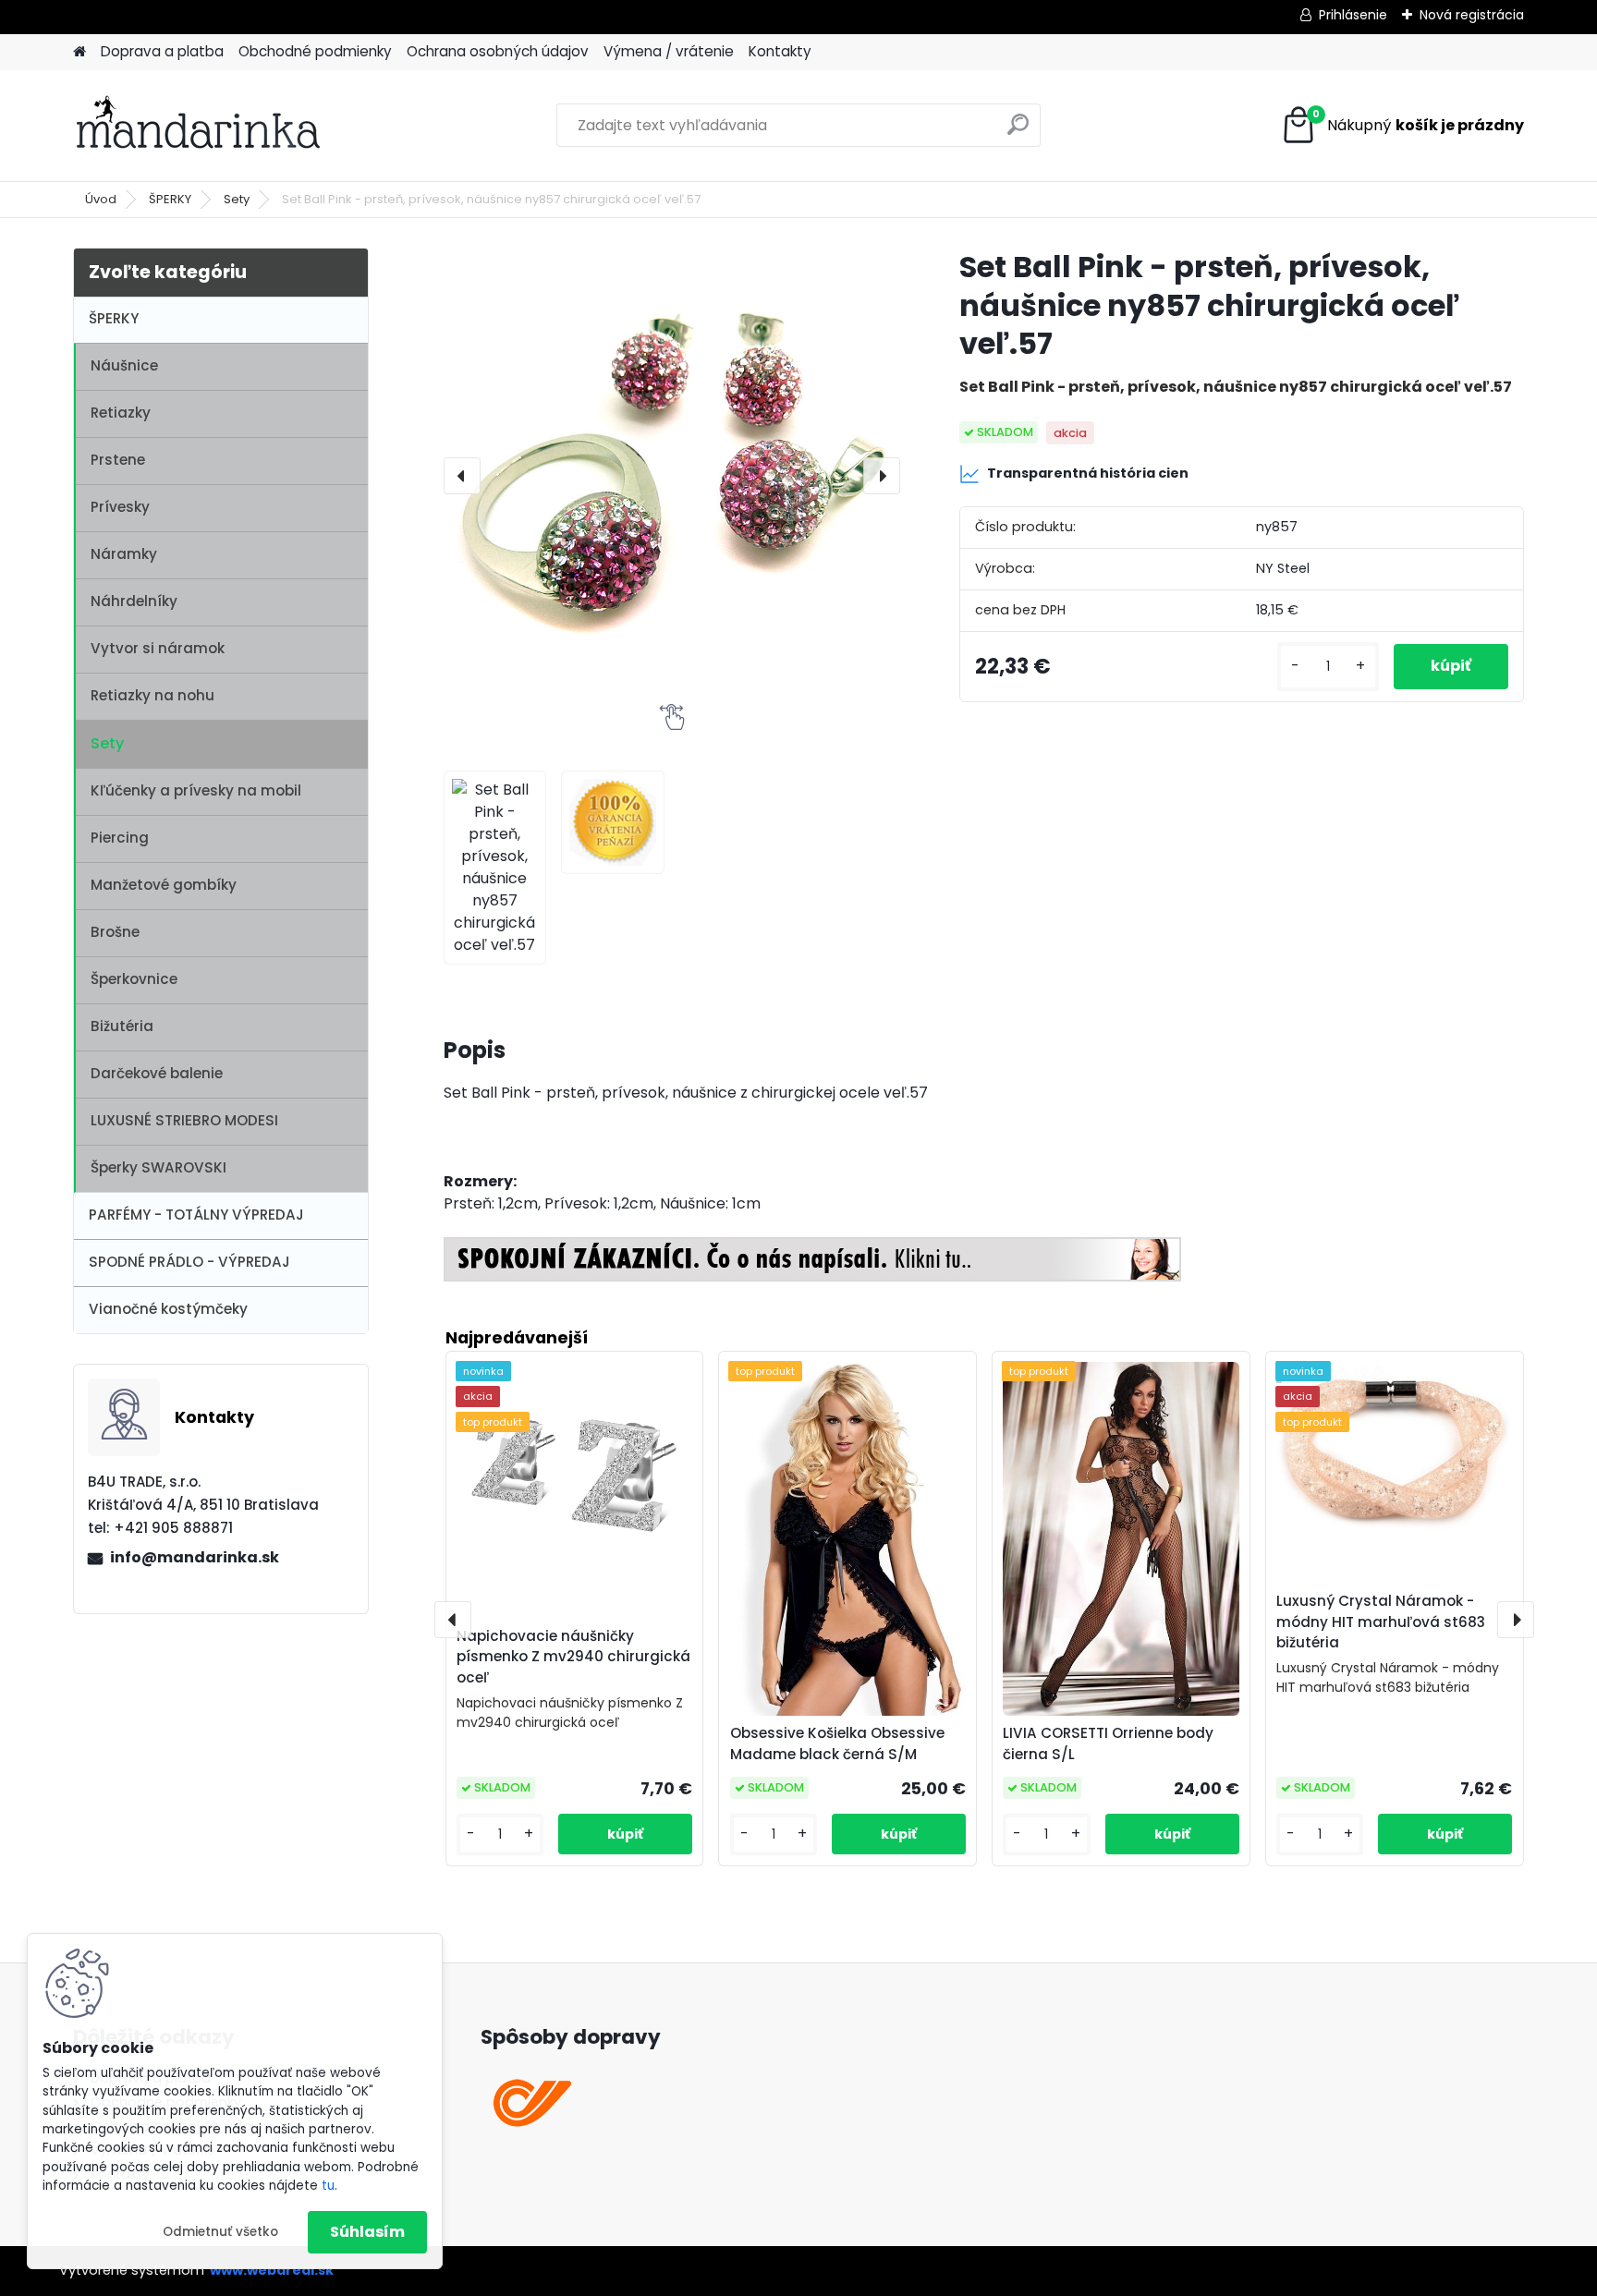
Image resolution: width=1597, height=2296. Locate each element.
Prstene (118, 460)
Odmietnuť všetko (220, 2232)
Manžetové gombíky (164, 885)
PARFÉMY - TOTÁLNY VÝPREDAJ (196, 1215)
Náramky (124, 554)
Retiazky (121, 413)
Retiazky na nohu (152, 695)
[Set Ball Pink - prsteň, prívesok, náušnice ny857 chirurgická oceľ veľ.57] (672, 476)
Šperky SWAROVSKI (158, 1167)
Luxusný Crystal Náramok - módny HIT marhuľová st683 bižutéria (1381, 1622)
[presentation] (462, 476)
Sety (237, 199)
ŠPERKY (170, 199)
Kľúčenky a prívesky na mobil (196, 790)
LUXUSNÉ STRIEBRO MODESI (184, 1120)
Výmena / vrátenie (669, 51)
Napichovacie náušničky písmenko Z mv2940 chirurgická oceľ (573, 1657)
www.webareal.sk (272, 2270)
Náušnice (124, 365)
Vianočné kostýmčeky (168, 1309)
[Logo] (200, 126)
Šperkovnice (134, 979)
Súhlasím (367, 2232)
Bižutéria (122, 1026)
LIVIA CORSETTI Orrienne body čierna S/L (1108, 1743)
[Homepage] (79, 52)
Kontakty (780, 51)
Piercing (120, 838)
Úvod (101, 199)
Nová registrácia (1472, 15)
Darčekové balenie (157, 1073)
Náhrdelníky (134, 601)
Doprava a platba (162, 51)
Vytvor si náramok (158, 648)
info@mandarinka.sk (195, 1557)
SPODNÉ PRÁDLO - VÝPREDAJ (189, 1262)
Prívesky (120, 507)
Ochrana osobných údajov (498, 51)
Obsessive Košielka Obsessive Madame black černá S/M (837, 1743)
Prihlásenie (1353, 15)
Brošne (115, 932)
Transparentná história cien (1088, 473)
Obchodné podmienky (315, 51)
